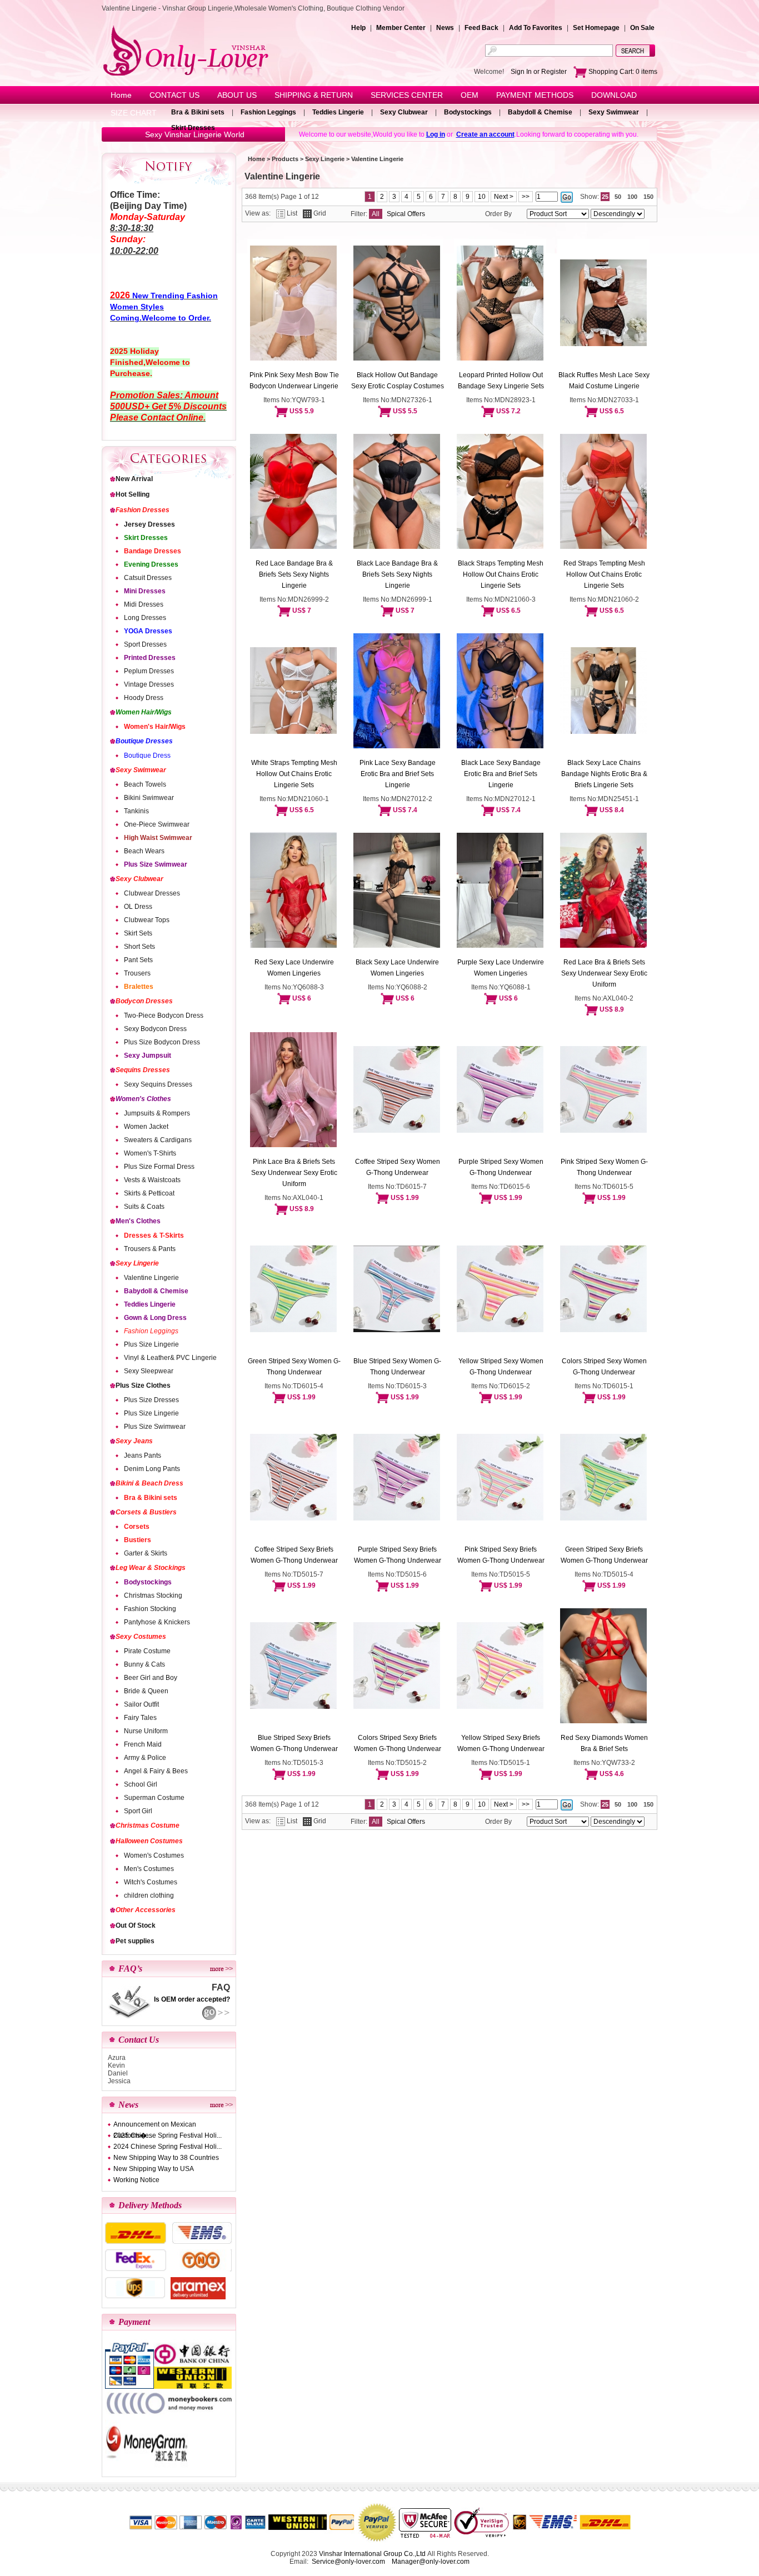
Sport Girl (138, 1811)
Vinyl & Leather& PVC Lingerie (170, 1358)
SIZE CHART (134, 113)
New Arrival (134, 479)
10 (482, 197)
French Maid (143, 1744)
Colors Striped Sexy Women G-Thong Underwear (604, 1367)
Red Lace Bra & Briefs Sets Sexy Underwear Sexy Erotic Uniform (604, 973)
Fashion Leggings (268, 112)
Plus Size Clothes (143, 1385)
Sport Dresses (145, 644)
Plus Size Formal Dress (159, 1167)
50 (618, 197)
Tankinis (136, 811)
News (445, 28)
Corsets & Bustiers (146, 1512)
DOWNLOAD (614, 95)
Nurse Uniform (146, 1731)
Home (121, 95)
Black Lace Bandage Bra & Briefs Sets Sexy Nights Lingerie (397, 574)
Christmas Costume (148, 1825)
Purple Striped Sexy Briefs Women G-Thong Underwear (398, 1555)
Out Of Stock (136, 1925)
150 (648, 197)
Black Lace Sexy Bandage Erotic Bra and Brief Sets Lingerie (501, 774)
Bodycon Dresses (144, 1001)
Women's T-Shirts (150, 1153)
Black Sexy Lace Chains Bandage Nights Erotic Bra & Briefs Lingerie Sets (604, 774)
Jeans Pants (143, 1455)
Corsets (137, 1527)
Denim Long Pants (152, 1469)
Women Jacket (146, 1127)
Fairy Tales (140, 1718)
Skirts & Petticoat (149, 1193)
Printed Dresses (150, 658)
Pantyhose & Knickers (157, 1622)
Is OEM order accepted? (192, 1999)
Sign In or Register (539, 72)
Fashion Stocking (150, 1609)
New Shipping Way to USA (154, 2169)
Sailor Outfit (141, 1704)
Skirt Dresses (193, 128)
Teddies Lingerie (338, 112)
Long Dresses (145, 618)
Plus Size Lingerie (151, 1344)
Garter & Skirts (146, 1553)
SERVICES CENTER (407, 95)
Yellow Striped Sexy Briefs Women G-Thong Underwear (501, 1743)
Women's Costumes (154, 1855)
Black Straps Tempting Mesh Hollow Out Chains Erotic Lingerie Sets (501, 574)
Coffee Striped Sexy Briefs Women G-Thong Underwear (294, 1555)
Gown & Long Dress (155, 1318)
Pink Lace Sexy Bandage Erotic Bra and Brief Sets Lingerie (398, 774)
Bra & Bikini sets (198, 112)
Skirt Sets (138, 933)
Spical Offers (406, 214)
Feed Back (481, 28)
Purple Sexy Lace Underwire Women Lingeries (501, 968)
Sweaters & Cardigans (158, 1140)
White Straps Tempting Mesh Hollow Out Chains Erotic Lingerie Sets (294, 774)
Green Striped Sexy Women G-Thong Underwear (294, 1367)
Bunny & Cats (144, 1664)
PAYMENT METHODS (535, 95)
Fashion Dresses (143, 510)
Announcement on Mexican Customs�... (155, 2125)
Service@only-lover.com (348, 2562)
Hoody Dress (144, 698)
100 (632, 197)
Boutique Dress (147, 756)
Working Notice (136, 2180)
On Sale (642, 28)
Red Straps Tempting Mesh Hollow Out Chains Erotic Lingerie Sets (604, 574)
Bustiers (138, 1540)
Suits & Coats (144, 1207)
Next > (504, 197)
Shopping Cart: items (622, 72)
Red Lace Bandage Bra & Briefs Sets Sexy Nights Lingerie (294, 574)
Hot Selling (133, 494)
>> (526, 197)
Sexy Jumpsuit (148, 1056)
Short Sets (139, 947)
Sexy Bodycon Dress (155, 1029)
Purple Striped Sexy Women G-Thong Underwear (501, 1167)
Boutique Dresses (144, 741)
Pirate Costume (147, 1651)
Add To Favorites (536, 28)
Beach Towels (145, 784)
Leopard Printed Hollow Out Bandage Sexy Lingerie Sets (501, 381)
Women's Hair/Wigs (155, 727)
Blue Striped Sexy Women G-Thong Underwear (397, 1367)
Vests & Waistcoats (152, 1180)
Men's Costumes (149, 1869)
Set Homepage (596, 28)
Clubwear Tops (147, 920)
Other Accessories (146, 1910)
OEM (470, 95)
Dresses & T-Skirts (154, 1236)
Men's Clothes (138, 1221)
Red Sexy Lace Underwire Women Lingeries (294, 968)
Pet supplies (135, 1941)
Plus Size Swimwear (156, 864)
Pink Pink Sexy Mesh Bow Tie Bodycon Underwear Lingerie (294, 381)
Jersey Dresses (149, 524)
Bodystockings (468, 112)
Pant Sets (138, 960)
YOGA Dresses (148, 631)
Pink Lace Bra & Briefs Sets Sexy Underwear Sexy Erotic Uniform (294, 1173)
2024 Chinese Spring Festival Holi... (168, 2147)
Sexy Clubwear (404, 112)
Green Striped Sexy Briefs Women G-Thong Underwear (604, 1555)
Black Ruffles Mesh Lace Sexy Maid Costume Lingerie (604, 381)
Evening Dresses (151, 564)
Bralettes (139, 987)
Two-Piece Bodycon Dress (164, 1016)
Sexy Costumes (141, 1637)
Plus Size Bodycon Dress (162, 1042)
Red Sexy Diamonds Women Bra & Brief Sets (604, 1743)
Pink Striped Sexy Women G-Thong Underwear (604, 1167)
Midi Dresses (144, 604)
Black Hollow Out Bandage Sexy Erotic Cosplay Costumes (398, 381)
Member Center (401, 28)
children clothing (149, 1895)
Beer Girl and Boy (151, 1678)
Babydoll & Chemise (540, 112)
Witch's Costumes (151, 1882)
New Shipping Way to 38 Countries (166, 2158)
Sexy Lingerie (137, 1263)
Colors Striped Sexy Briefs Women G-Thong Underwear (398, 1743)
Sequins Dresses (143, 1070)
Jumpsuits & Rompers (157, 1113)
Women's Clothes (143, 1099)
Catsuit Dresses (148, 578)
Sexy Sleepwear (149, 1371)
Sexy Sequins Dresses (158, 1084)
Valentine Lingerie (151, 1278)
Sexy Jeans (134, 1441)
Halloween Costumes (149, 1841)
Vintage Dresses (149, 684)
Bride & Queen (146, 1691)
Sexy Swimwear (614, 112)
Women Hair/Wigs (144, 712)
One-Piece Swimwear (157, 824)
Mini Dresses (145, 591)
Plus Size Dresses (151, 1400)
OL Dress (138, 907)
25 (605, 197)
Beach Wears (144, 851)
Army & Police (145, 1758)
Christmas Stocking (153, 1595)
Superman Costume (154, 1798)
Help (358, 28)
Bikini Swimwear (149, 798)
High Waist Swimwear (158, 838)
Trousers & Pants (150, 1249)
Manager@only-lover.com (431, 2562)
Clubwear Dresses (152, 893)
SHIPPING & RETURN (314, 95)
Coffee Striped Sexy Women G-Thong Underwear (398, 1167)
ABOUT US (237, 95)
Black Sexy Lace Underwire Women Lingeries (397, 968)
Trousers (137, 973)
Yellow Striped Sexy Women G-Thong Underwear (501, 1367)
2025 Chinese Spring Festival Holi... (168, 2135)
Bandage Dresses (153, 551)
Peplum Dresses (149, 671)
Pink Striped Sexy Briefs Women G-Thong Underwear (501, 1555)
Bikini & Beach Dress (149, 1483)
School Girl (141, 1784)
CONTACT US (174, 95)
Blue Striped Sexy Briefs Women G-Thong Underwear (294, 1743)
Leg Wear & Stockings (151, 1568)
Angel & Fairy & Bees (156, 1771)
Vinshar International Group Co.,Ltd (372, 2554)
